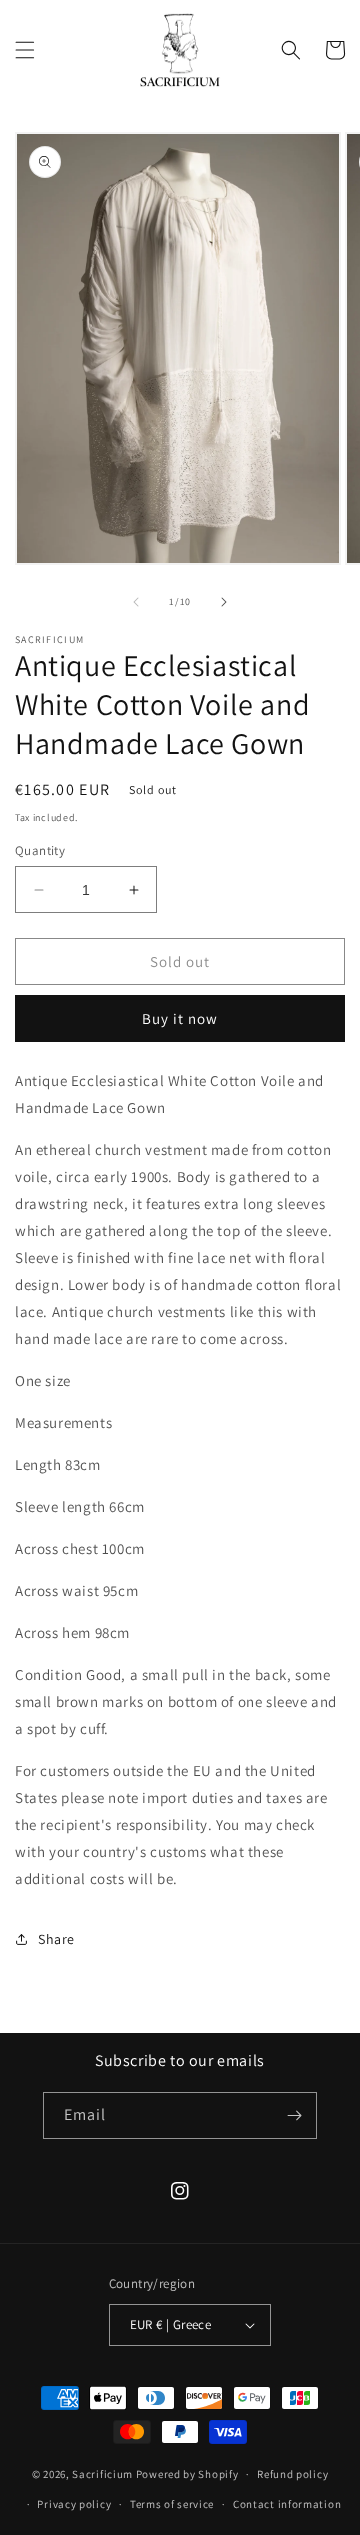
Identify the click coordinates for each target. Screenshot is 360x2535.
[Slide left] (136, 602)
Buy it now (180, 1018)
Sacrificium (102, 2474)
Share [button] (56, 1939)
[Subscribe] (294, 2115)
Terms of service (172, 2504)
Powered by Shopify (187, 2474)
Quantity (40, 850)
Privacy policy (74, 2504)
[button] (25, 50)
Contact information (287, 2504)
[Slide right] (224, 602)
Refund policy (292, 2474)
